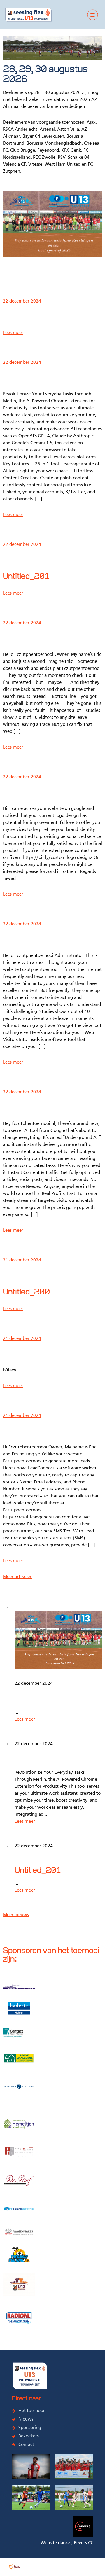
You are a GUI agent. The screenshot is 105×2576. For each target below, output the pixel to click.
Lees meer (13, 333)
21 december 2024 (22, 1260)
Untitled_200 (26, 1292)
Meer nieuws (16, 1915)
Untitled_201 (26, 577)
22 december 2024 (22, 301)
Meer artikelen (18, 1577)
